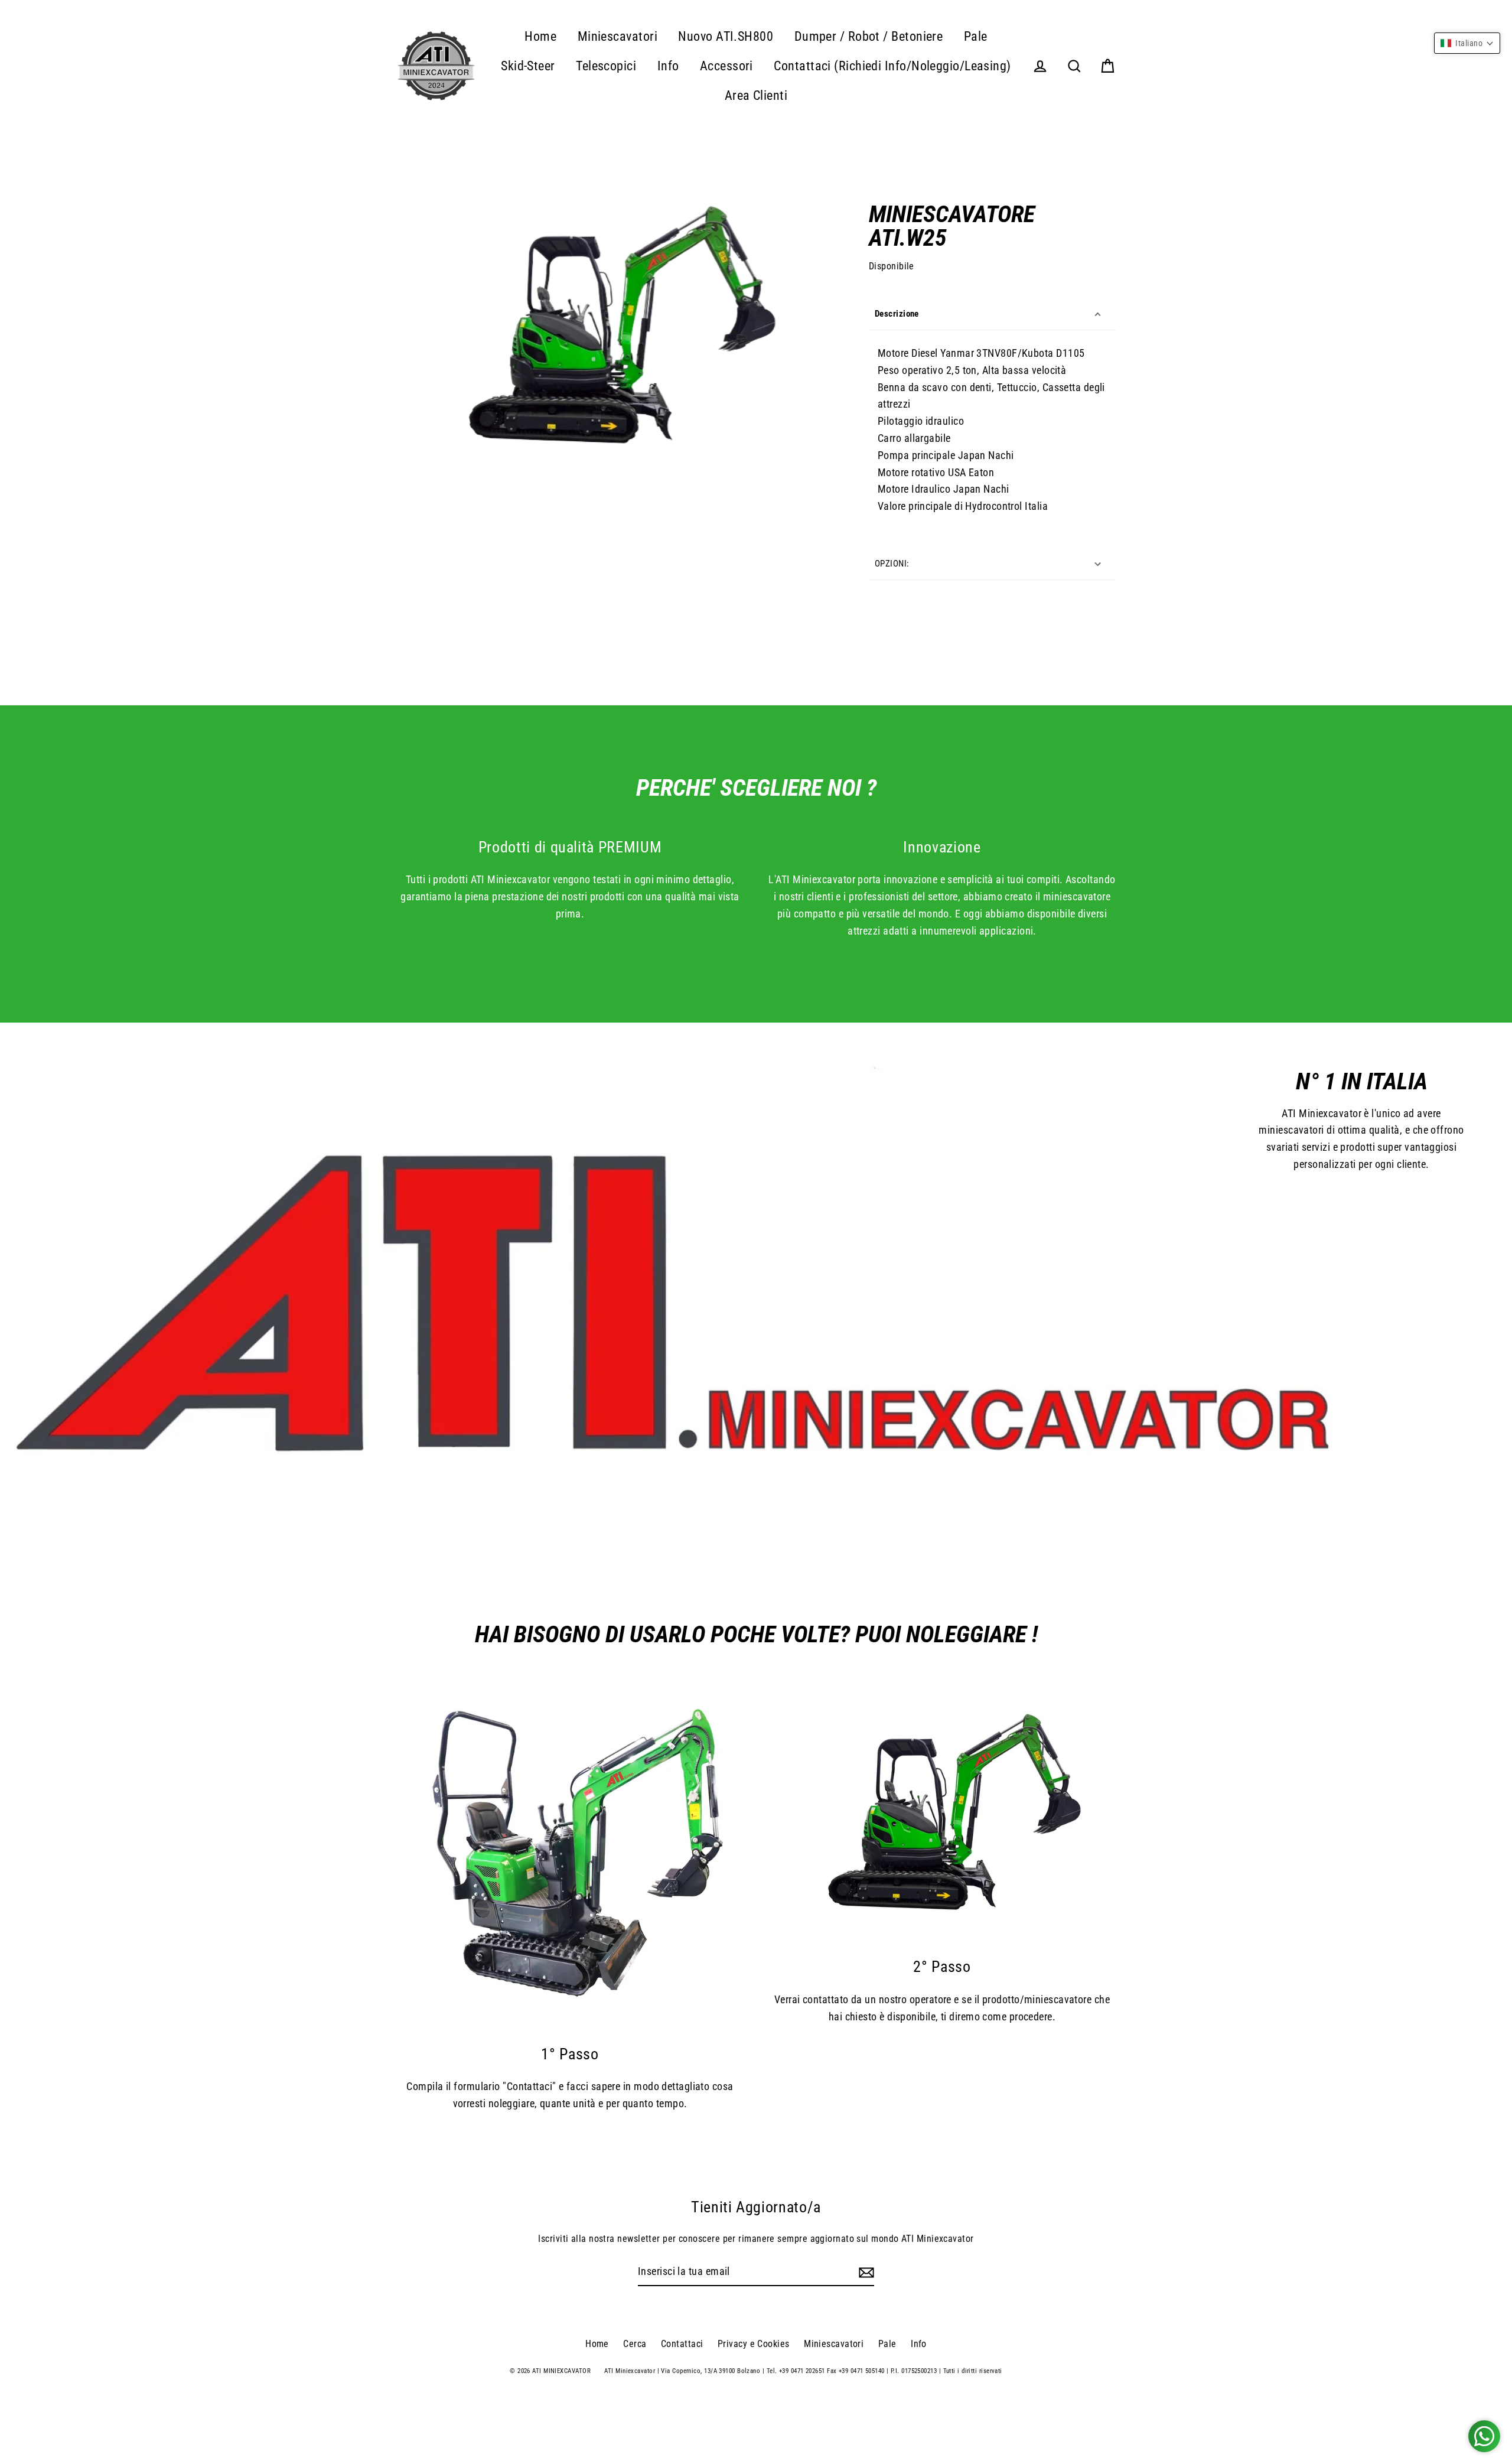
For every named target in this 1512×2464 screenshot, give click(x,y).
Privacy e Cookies (754, 2344)
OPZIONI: (892, 564)
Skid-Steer (528, 66)
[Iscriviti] (865, 2272)
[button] (1467, 43)
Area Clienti (756, 95)
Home (540, 36)
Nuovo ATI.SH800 (726, 36)
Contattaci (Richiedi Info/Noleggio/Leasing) (892, 66)
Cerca (635, 2344)
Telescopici (606, 66)
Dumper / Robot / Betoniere (869, 36)
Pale (976, 36)
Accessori (726, 66)
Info (668, 66)
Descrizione (897, 314)
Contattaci (682, 2344)
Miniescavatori (617, 36)
